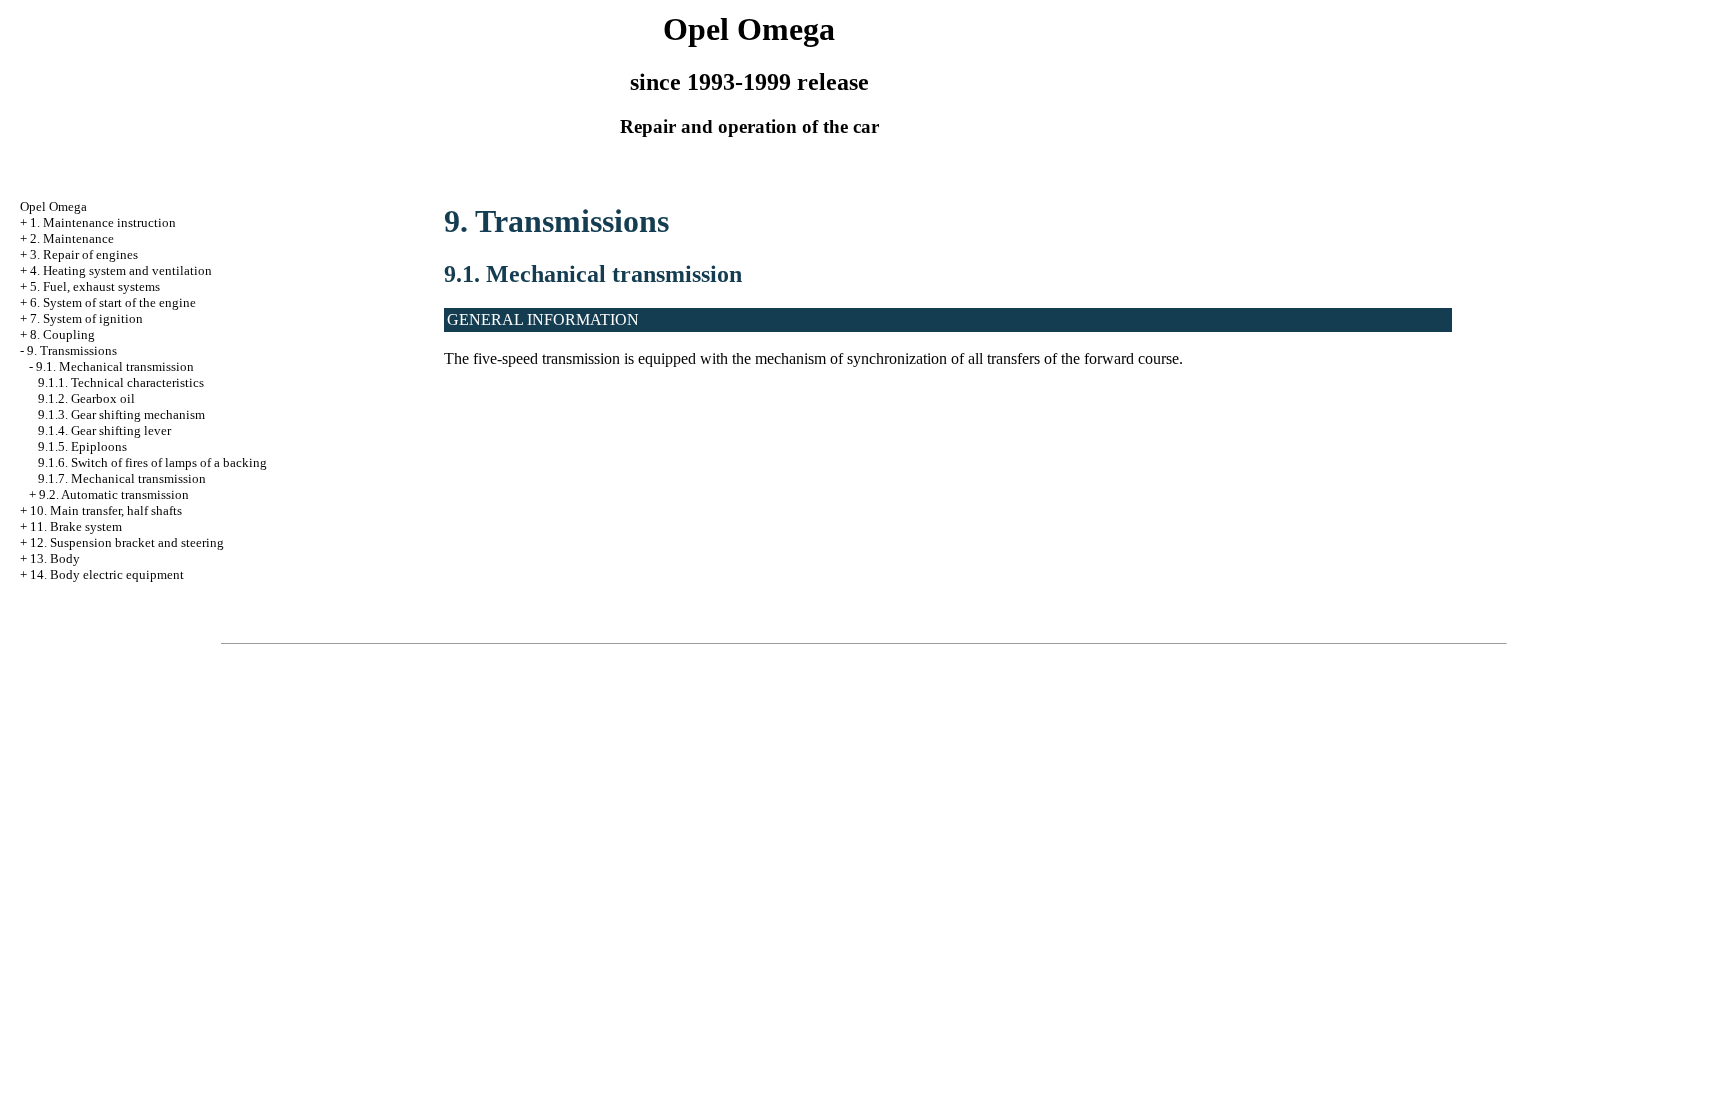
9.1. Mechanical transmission (115, 366)
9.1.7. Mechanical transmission (122, 478)
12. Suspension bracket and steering (127, 542)
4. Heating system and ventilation (121, 270)
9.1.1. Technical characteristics (121, 382)
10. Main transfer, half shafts (106, 510)
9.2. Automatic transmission (114, 494)
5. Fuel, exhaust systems (95, 286)
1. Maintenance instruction (103, 222)
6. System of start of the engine (113, 302)
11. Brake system (76, 526)
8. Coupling (62, 334)
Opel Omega (53, 206)
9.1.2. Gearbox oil (86, 398)
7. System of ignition (86, 318)
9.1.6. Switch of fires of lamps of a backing (152, 462)
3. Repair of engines (84, 254)
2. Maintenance (72, 238)
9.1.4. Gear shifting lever (104, 430)
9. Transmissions (72, 350)
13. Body (55, 558)
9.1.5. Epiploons (82, 446)
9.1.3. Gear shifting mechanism (121, 414)
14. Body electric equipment (107, 574)
